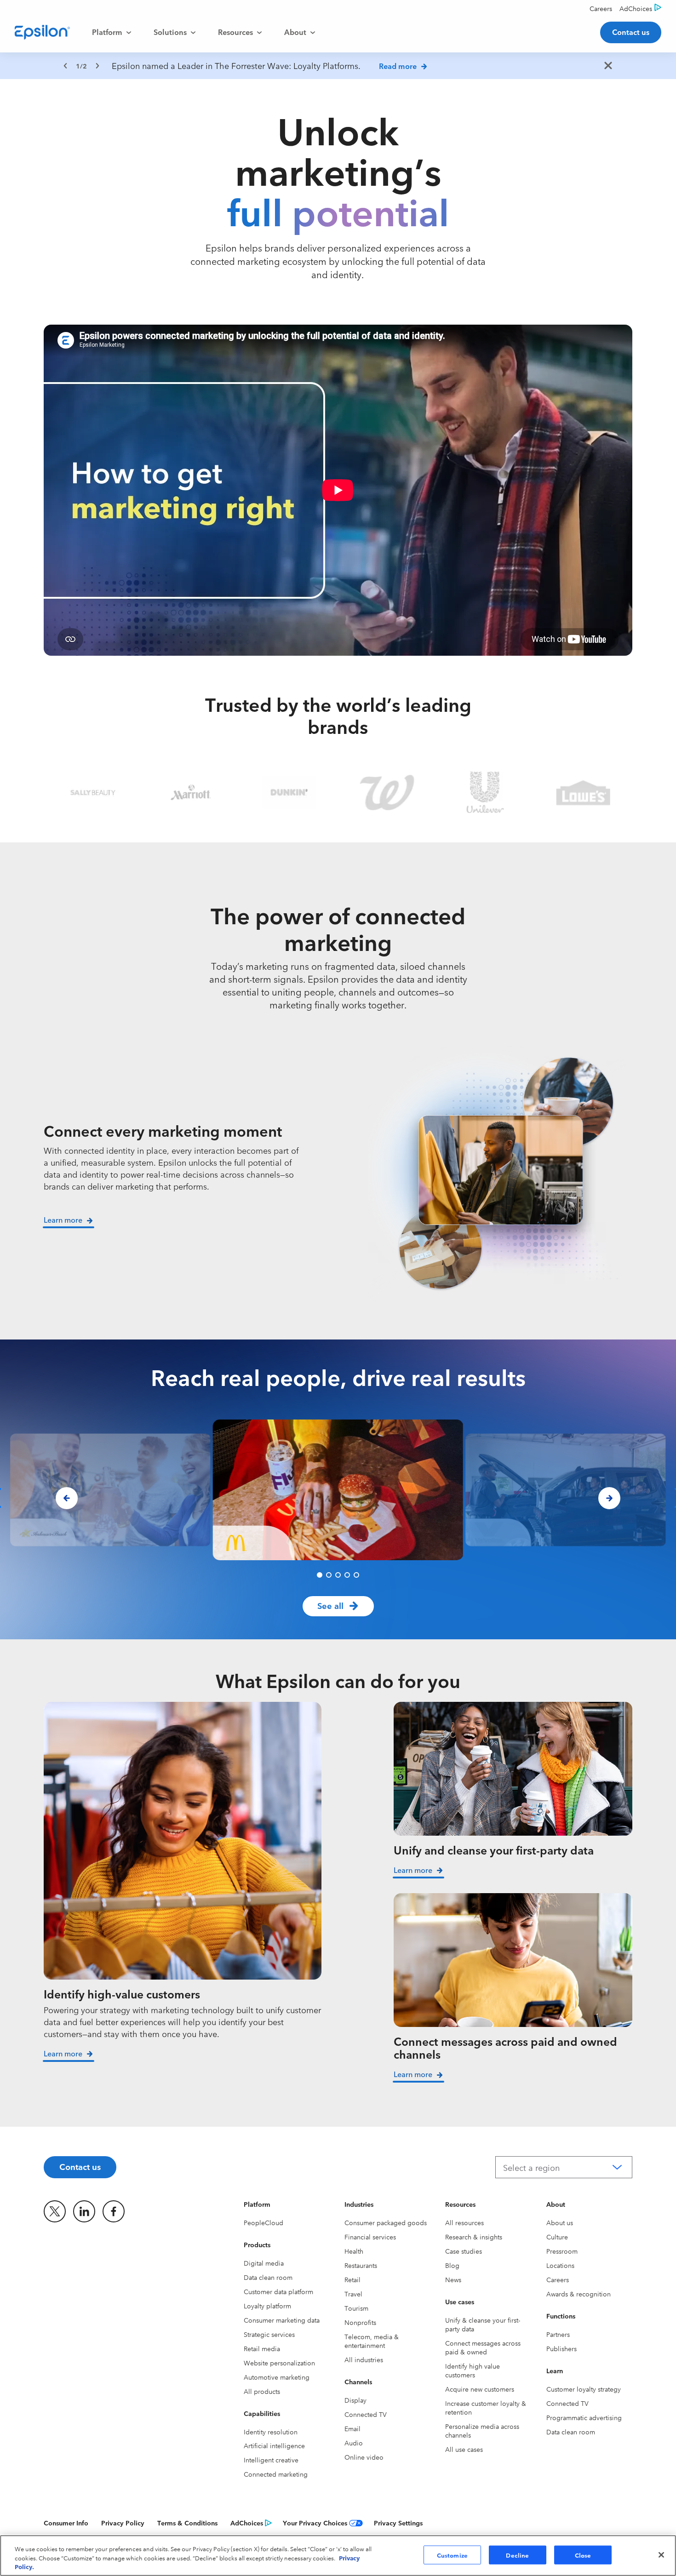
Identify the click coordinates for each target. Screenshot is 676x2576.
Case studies (464, 2251)
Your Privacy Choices (315, 2523)
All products (262, 2391)
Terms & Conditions (187, 2523)
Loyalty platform (267, 2306)
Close (583, 2554)
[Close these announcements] (608, 66)
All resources (464, 2222)
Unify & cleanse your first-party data (483, 2324)
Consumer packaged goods (386, 2222)
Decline (517, 2554)
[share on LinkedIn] (84, 2211)
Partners (558, 2334)
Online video (364, 2457)
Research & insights (474, 2237)
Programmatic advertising (584, 2417)
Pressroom (562, 2251)
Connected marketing (276, 2474)
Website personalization (279, 2363)
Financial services (370, 2237)
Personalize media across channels (482, 2430)
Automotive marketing (277, 2377)
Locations (560, 2265)
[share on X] (55, 2211)
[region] (338, 66)
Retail (352, 2279)
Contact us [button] (631, 32)
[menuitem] (112, 32)
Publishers (561, 2348)
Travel (353, 2294)
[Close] (661, 2555)
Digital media (264, 2263)
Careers (558, 2279)
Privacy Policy (123, 2523)
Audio (354, 2443)
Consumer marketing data (282, 2320)
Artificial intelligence (274, 2445)
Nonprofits (360, 2322)
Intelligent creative (271, 2460)
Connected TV (366, 2414)
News (453, 2279)
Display (355, 2400)
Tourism (356, 2308)
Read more (398, 66)
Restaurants (361, 2265)
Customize (452, 2554)
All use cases (464, 2449)
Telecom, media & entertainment (372, 2341)
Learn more (63, 2053)
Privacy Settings (398, 2523)
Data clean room (268, 2277)
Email (352, 2428)
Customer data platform (278, 2291)
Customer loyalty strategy (584, 2389)
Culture (557, 2237)
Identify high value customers (473, 2370)
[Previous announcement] (65, 66)
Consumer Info (66, 2523)
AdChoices (247, 2523)
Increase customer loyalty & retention (486, 2407)
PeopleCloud (264, 2222)
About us (560, 2222)
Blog (452, 2265)
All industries (364, 2359)
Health (354, 2251)
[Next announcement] (97, 66)
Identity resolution (271, 2432)
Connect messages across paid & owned (483, 2347)
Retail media (262, 2348)
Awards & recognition (579, 2294)
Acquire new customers (480, 2389)
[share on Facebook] (114, 2211)
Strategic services (269, 2334)
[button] (320, 1575)
